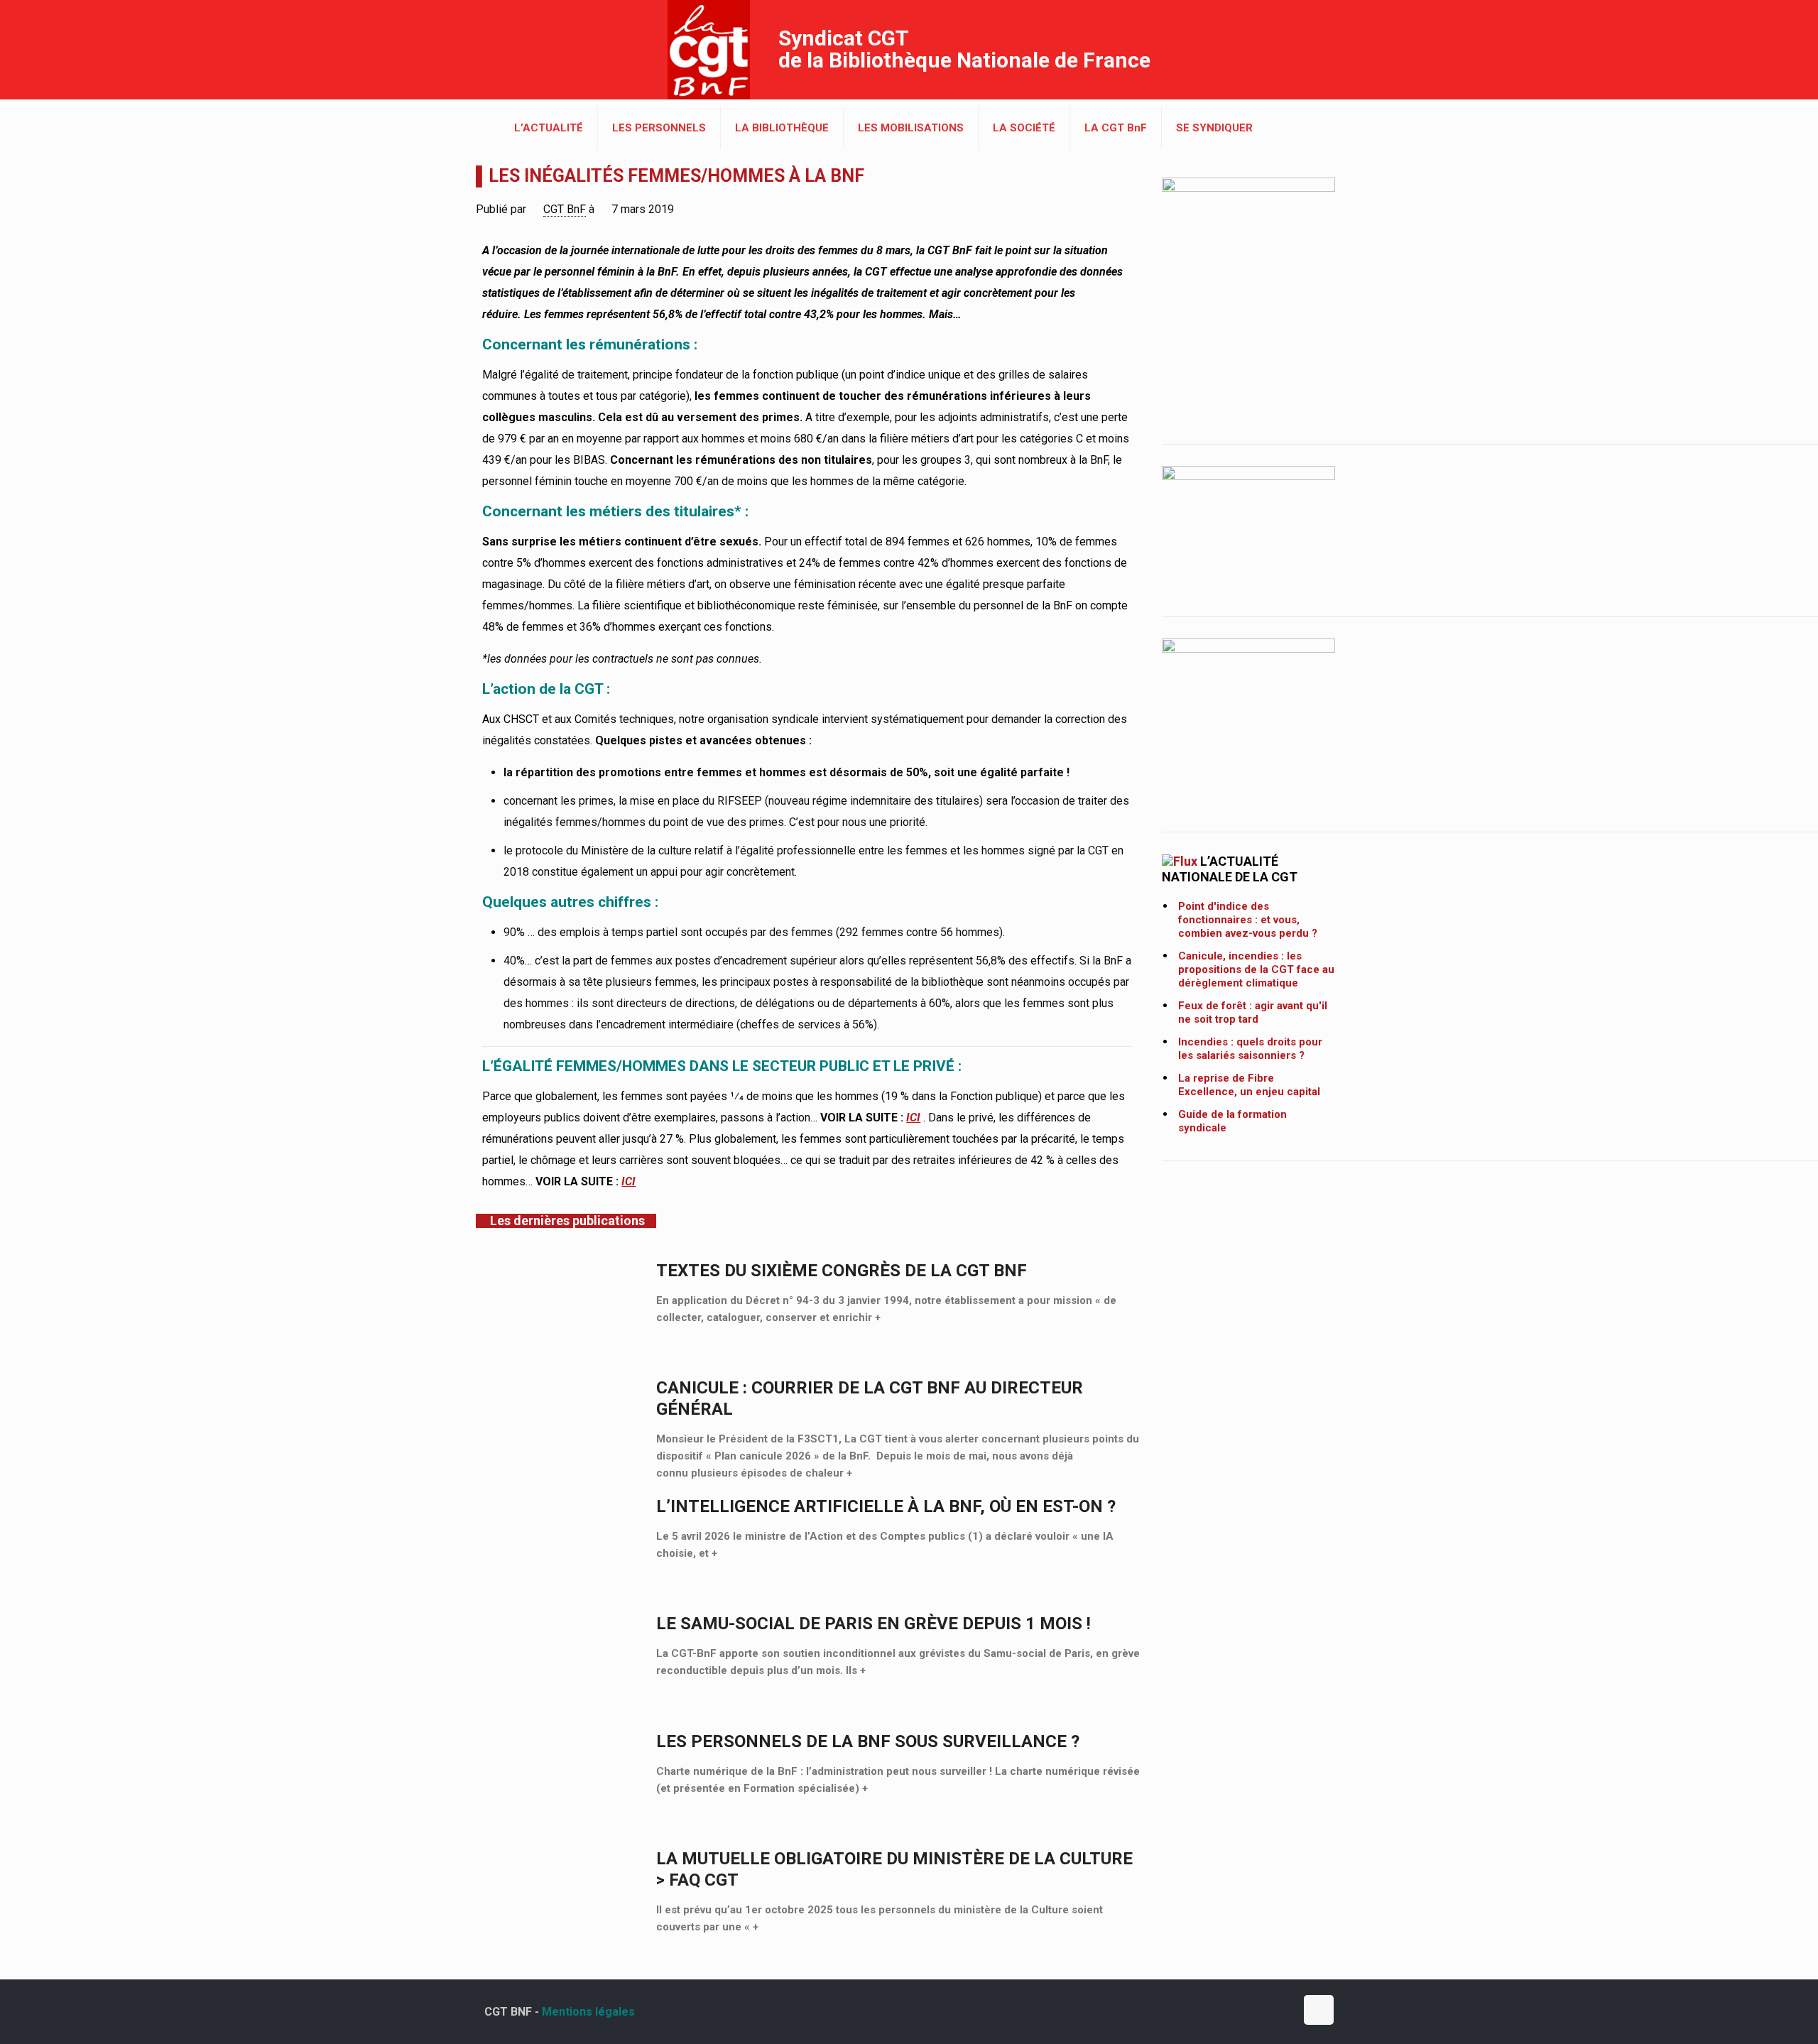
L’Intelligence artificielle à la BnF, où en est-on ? (886, 1506)
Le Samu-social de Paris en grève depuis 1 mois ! (873, 1624)
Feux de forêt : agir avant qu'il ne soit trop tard (1253, 1012)
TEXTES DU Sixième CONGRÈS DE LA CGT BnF (842, 1271)
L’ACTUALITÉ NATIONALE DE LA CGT (1230, 869)
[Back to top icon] (1319, 2010)
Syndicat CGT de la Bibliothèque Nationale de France (964, 49)
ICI (913, 1118)
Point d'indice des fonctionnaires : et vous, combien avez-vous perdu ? (1248, 920)
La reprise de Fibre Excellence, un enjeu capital (1249, 1085)
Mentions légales (588, 2012)
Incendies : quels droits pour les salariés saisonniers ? (1250, 1049)
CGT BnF (565, 209)
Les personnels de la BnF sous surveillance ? (868, 1741)
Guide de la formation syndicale (1232, 1121)
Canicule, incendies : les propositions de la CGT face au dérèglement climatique (1256, 969)
